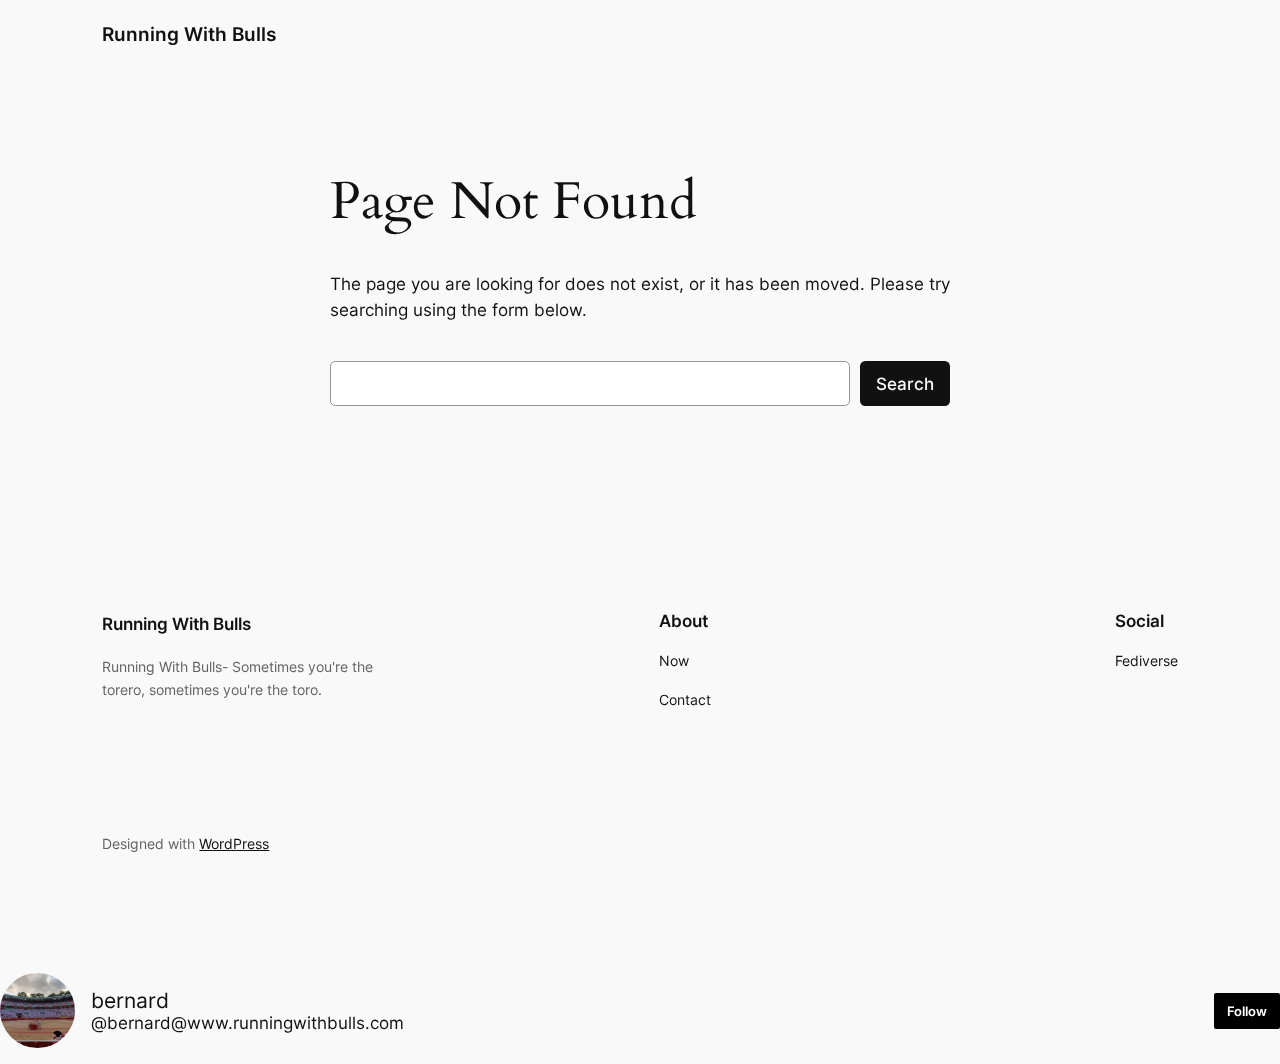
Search (905, 384)
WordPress (234, 843)
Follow (1247, 1011)
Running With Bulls (189, 34)
